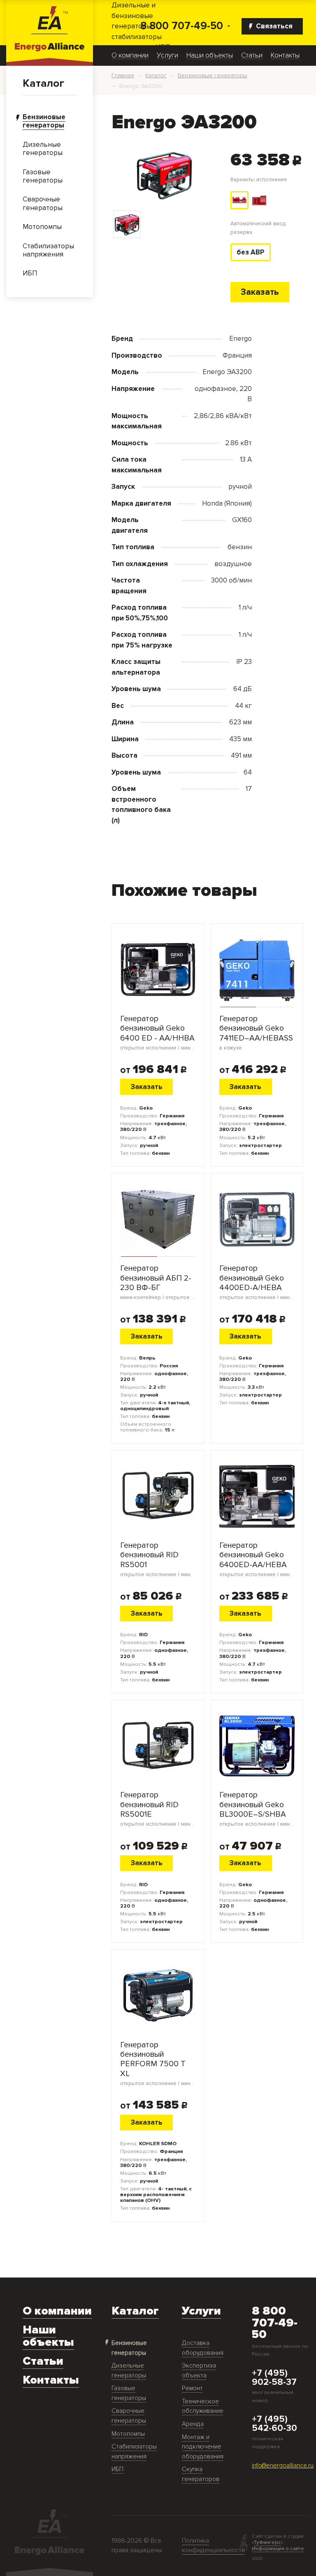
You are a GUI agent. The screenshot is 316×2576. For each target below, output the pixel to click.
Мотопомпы (128, 2434)
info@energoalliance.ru (283, 2466)
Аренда (193, 2424)
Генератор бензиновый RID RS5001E (158, 1809)
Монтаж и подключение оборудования (203, 2447)
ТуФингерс (267, 2542)
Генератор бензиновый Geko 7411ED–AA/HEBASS (256, 1033)
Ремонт (192, 2388)
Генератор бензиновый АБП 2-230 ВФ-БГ (158, 1282)
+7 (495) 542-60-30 (274, 2424)
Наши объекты (210, 55)
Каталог (43, 83)
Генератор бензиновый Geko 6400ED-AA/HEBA (257, 1559)
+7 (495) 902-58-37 (274, 2378)
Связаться (274, 26)
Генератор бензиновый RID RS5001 (158, 1559)
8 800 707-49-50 (182, 26)
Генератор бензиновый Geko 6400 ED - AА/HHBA (158, 1033)
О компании (130, 55)
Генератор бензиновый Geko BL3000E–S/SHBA (257, 1809)
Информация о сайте (278, 2548)
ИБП (117, 2469)
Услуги (167, 55)
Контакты (285, 55)
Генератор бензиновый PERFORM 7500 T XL (158, 2064)
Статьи (252, 55)
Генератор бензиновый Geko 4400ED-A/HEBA (257, 1282)
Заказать (260, 292)
